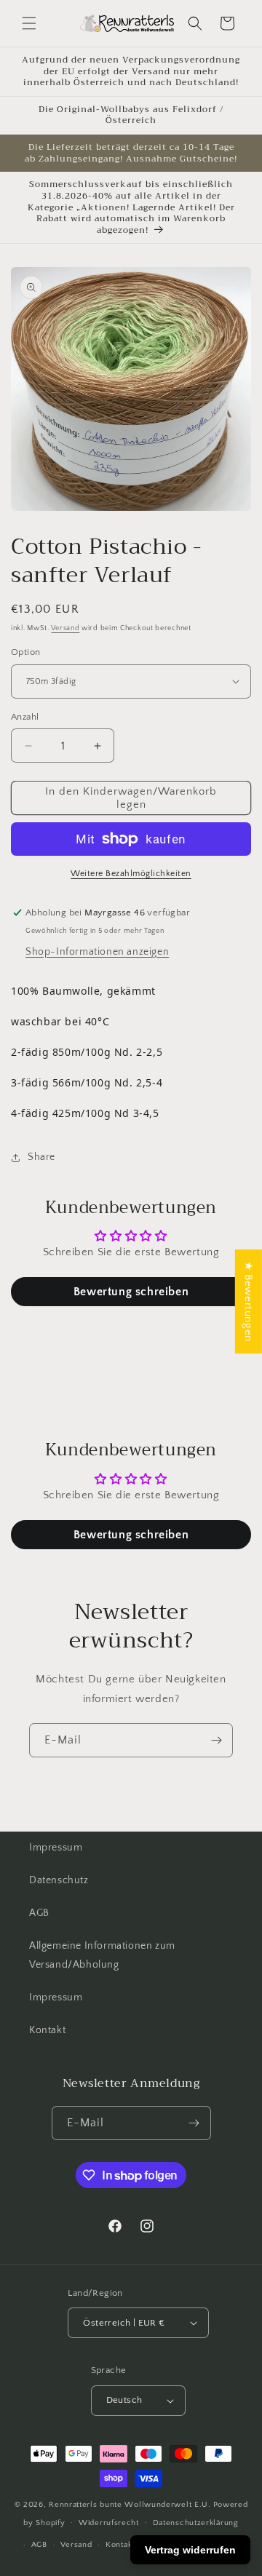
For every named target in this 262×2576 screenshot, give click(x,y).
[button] (29, 23)
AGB (39, 1913)
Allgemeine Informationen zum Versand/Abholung (102, 1955)
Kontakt (47, 2030)
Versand (65, 628)
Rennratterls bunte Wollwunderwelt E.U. (130, 2505)
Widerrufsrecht (109, 2523)
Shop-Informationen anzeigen (97, 952)
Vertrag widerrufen (190, 2550)
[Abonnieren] (216, 1740)
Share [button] (41, 1157)
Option (25, 652)
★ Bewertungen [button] (249, 1301)
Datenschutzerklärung (196, 2523)
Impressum (56, 1848)
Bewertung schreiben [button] (131, 1292)
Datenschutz (59, 1880)
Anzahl (25, 717)
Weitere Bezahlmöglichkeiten (131, 874)
